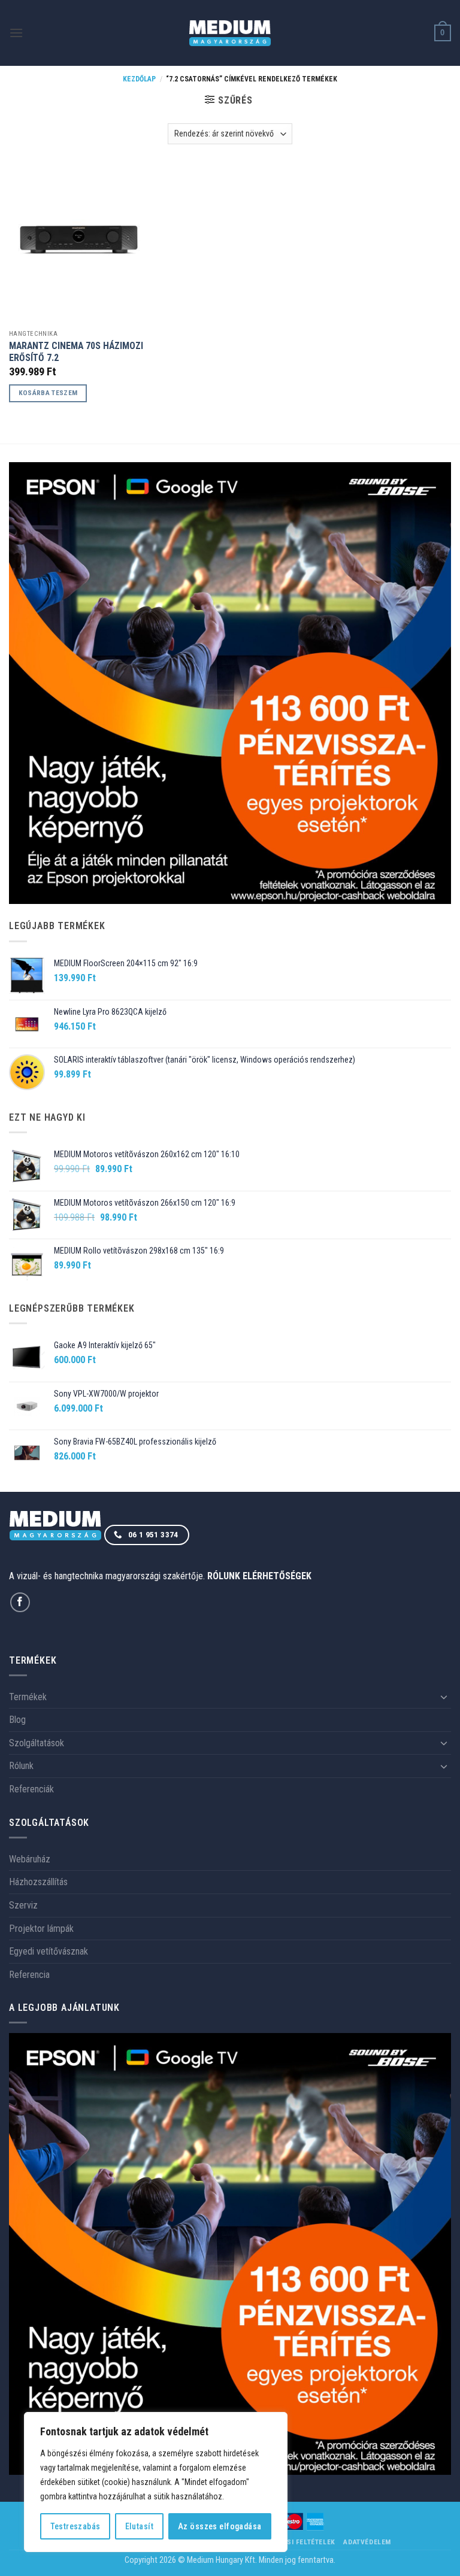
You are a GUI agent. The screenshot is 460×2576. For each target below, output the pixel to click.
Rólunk (21, 1766)
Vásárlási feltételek (296, 2542)
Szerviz (23, 1905)
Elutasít (139, 2526)
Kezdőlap (139, 79)
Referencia (29, 1975)
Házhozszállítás (38, 1882)
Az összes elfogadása (220, 2526)
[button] (16, 33)
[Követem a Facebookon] (20, 1602)
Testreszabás (75, 2526)
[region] (156, 2482)
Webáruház (30, 1859)
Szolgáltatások (37, 1743)
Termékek (28, 1697)
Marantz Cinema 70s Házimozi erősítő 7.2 (76, 352)
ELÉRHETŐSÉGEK (277, 1576)
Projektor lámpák (41, 1929)
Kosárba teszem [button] (48, 393)
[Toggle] (444, 1697)
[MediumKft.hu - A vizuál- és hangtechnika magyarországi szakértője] (230, 33)
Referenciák (31, 1789)
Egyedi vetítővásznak (49, 1951)
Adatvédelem (367, 2542)
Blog (17, 1720)
